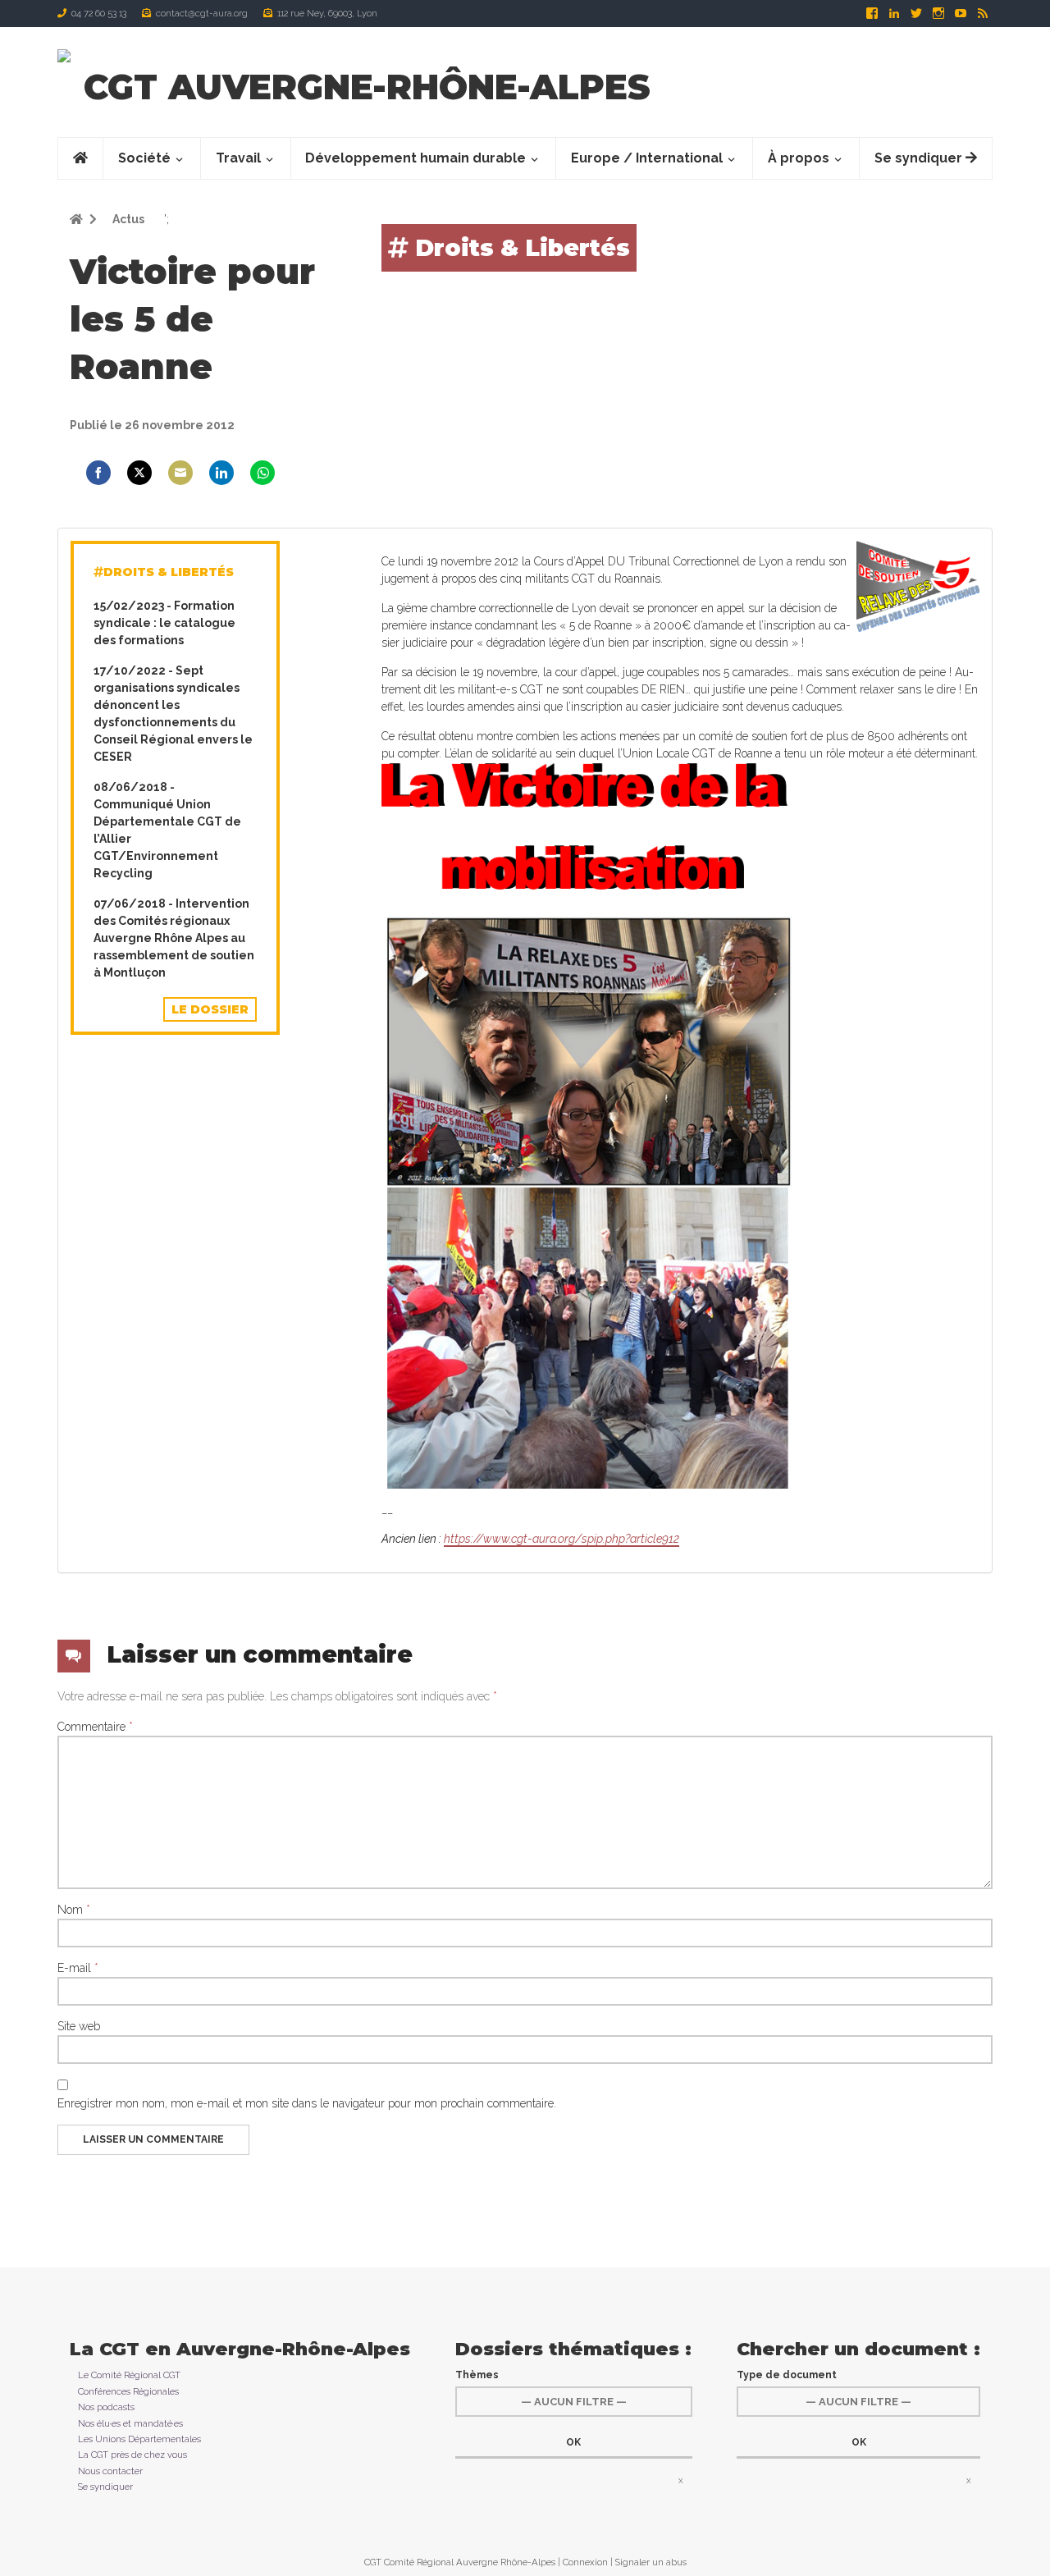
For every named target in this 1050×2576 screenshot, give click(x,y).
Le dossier (210, 1009)
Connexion (585, 2562)
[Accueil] (64, 55)
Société (144, 158)
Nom (74, 1910)
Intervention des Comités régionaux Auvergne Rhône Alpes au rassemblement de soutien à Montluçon (174, 938)
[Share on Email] (180, 473)
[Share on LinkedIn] (221, 473)
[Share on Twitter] (139, 473)
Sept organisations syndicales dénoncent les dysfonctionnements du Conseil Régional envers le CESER (173, 714)
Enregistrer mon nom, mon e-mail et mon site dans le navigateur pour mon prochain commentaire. (307, 2103)
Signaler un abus (651, 2562)
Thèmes (477, 2375)
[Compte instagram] (940, 13)
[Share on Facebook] (98, 473)
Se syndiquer (920, 158)
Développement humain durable (415, 158)
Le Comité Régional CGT (129, 2375)
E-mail (78, 1968)
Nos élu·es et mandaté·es (130, 2423)
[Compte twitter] (918, 13)
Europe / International (647, 158)
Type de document (787, 2375)
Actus (127, 219)
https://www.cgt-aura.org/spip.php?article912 (562, 1539)
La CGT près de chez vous (132, 2455)
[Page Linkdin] (895, 13)
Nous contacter (110, 2471)
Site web (79, 2026)
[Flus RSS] (983, 13)
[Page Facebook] (873, 13)
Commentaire (95, 1727)
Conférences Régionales (128, 2391)
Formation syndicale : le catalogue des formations (164, 623)
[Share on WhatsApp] (262, 473)
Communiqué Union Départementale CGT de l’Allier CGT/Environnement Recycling (167, 830)
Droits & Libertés (519, 248)
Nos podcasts (106, 2407)
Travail (238, 158)
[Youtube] (962, 13)
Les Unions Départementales (139, 2439)
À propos (799, 158)
